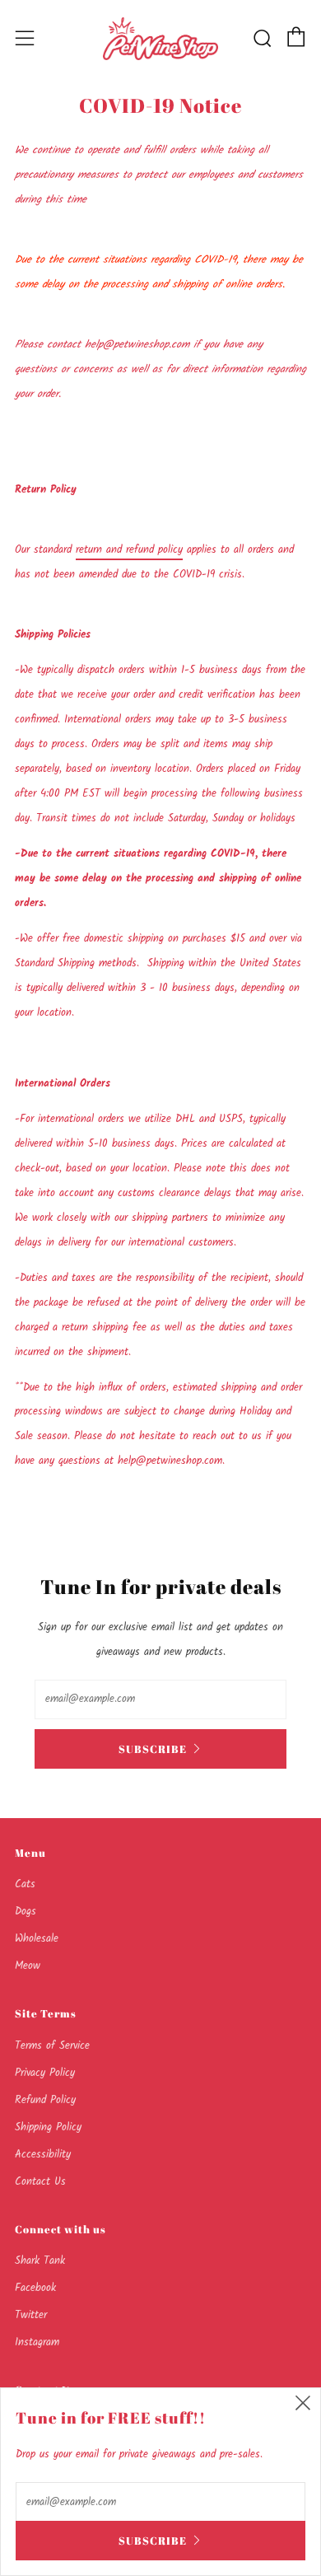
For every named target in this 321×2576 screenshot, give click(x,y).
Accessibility (43, 2155)
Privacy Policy (45, 2073)
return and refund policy (129, 550)
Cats (25, 1884)
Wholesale (37, 1939)
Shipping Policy (48, 2127)
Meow (28, 1966)
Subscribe (153, 1749)
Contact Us (40, 2182)
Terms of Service (52, 2046)
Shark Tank (40, 2261)
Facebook (35, 2288)
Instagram (37, 2342)
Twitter (31, 2315)
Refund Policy (45, 2100)
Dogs (26, 1912)
